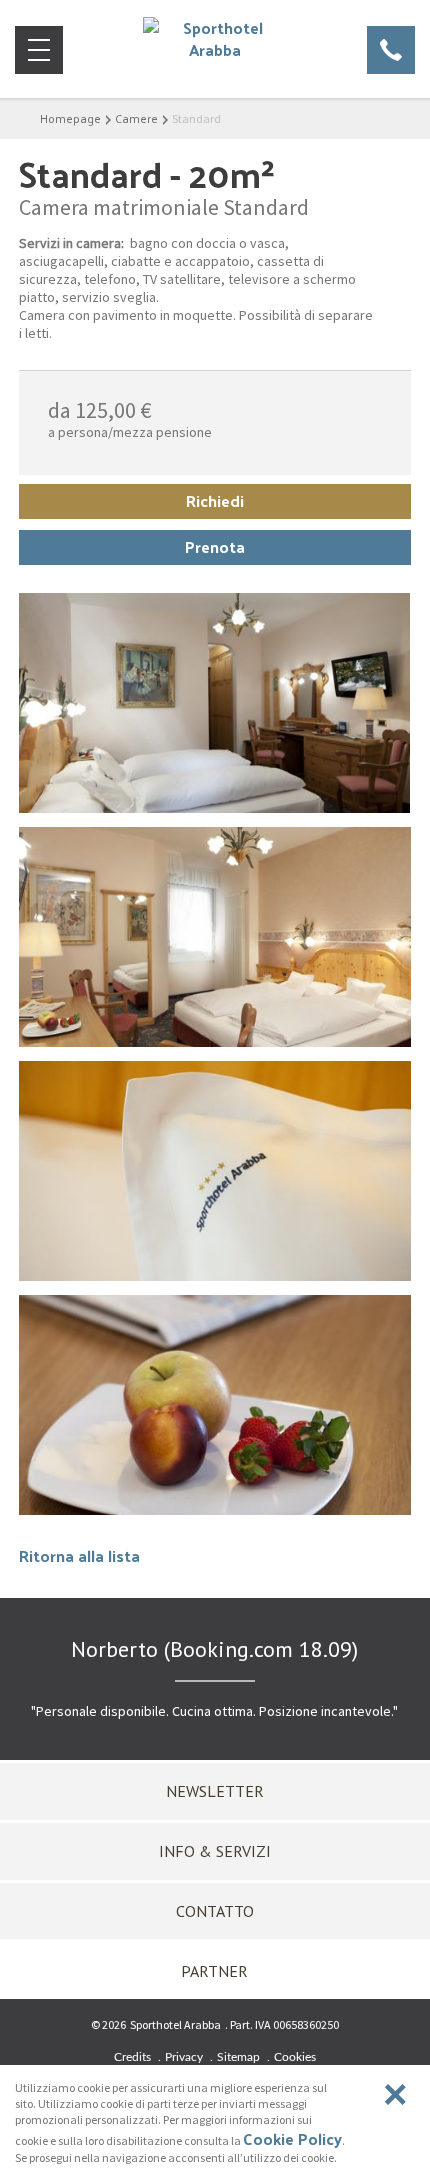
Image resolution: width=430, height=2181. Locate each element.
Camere (136, 118)
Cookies (295, 2057)
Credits (132, 2057)
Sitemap (238, 2057)
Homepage (70, 118)
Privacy (184, 2057)
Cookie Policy (292, 2138)
